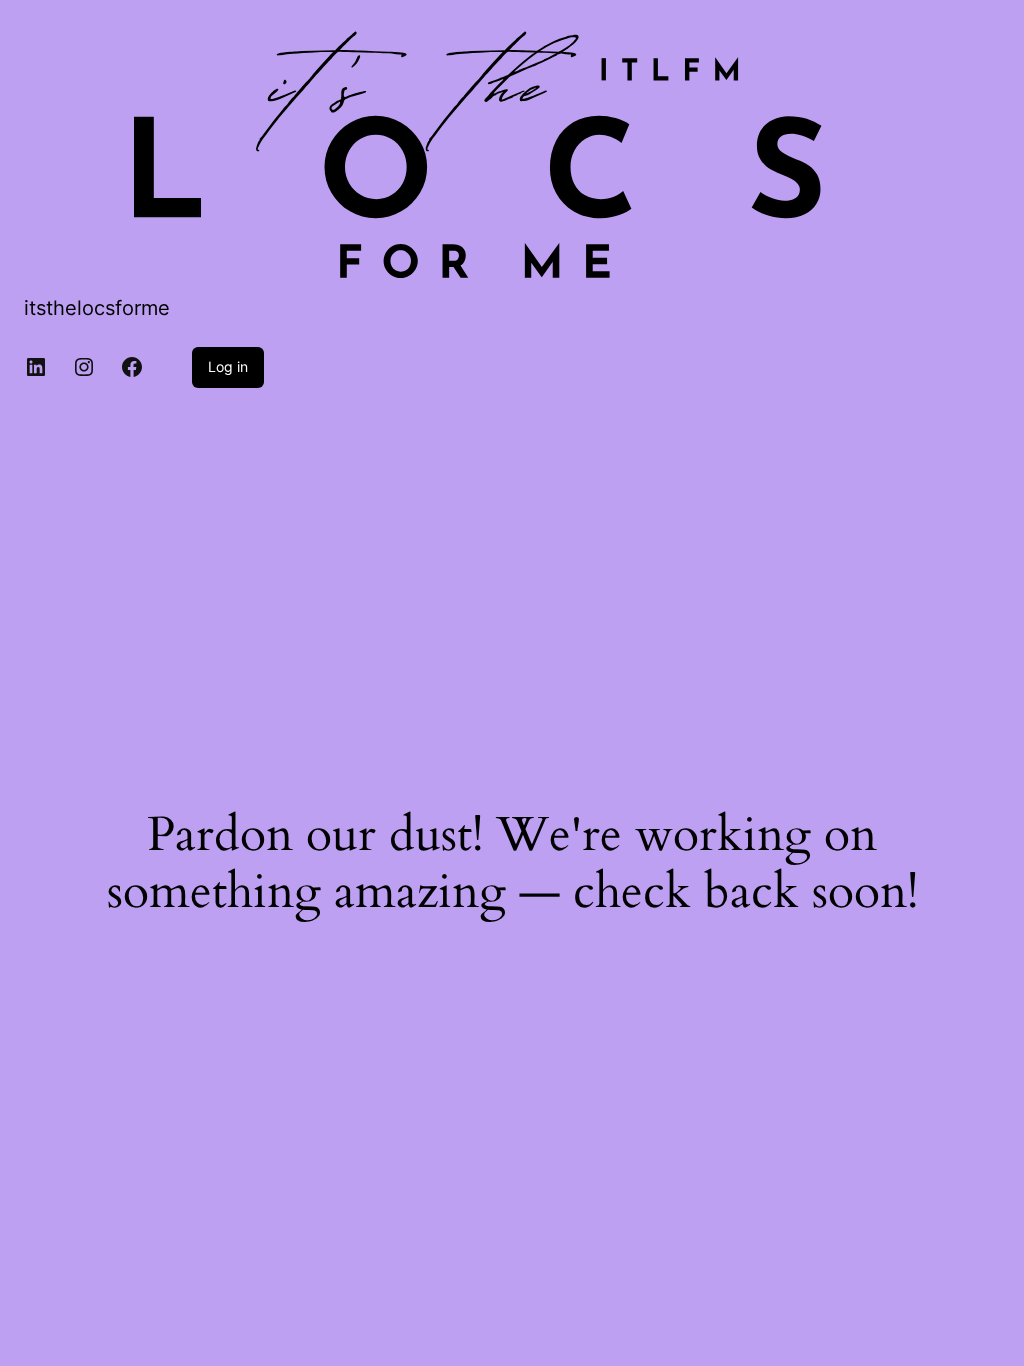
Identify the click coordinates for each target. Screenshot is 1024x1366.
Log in (228, 366)
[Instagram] (84, 367)
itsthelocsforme (97, 308)
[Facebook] (132, 367)
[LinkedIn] (36, 367)
